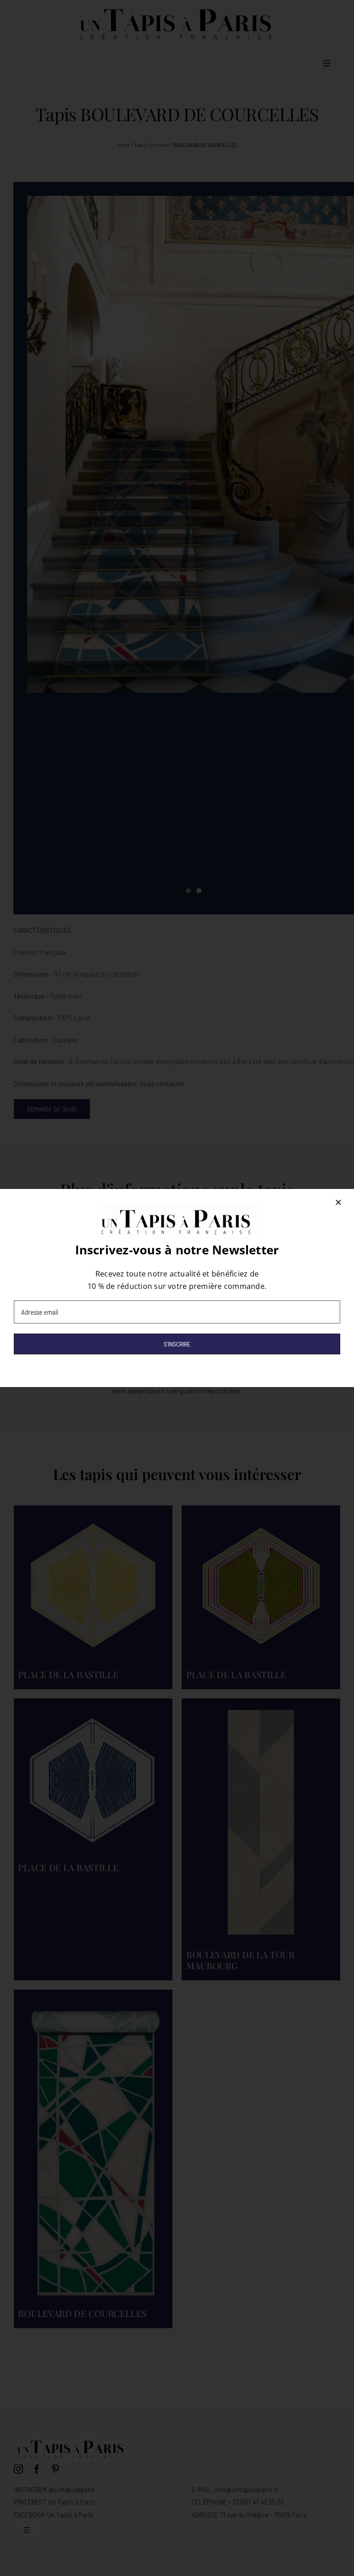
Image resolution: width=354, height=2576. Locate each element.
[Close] (338, 1202)
